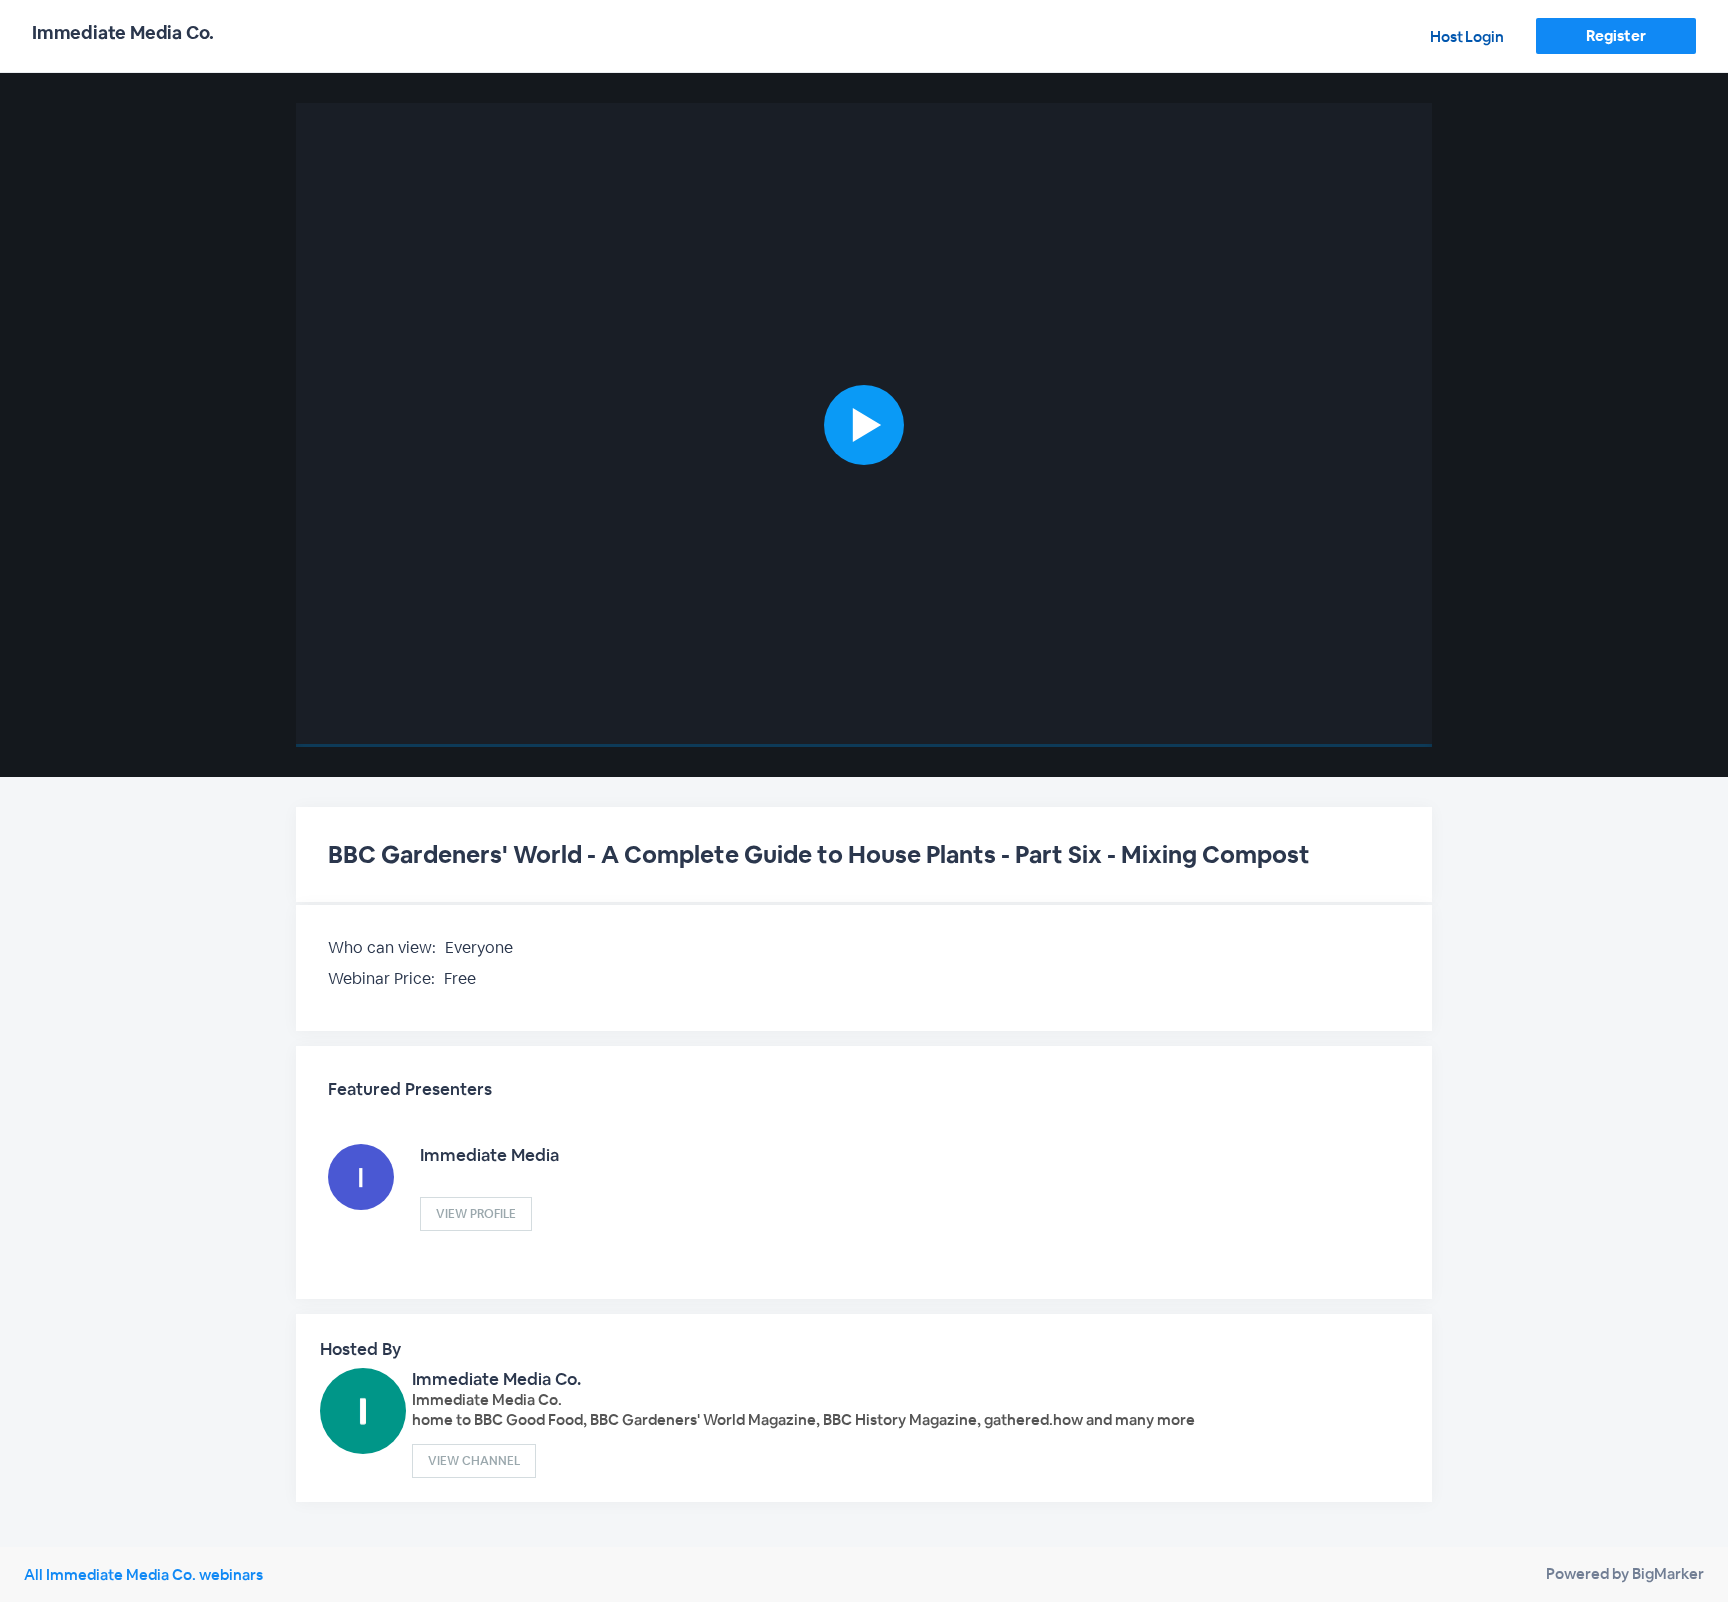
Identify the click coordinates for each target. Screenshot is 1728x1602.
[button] (864, 425)
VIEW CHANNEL (474, 1461)
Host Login (1467, 36)
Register (1615, 35)
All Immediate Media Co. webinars (143, 1574)
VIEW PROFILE (476, 1214)
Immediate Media (489, 1155)
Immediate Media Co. (496, 1379)
